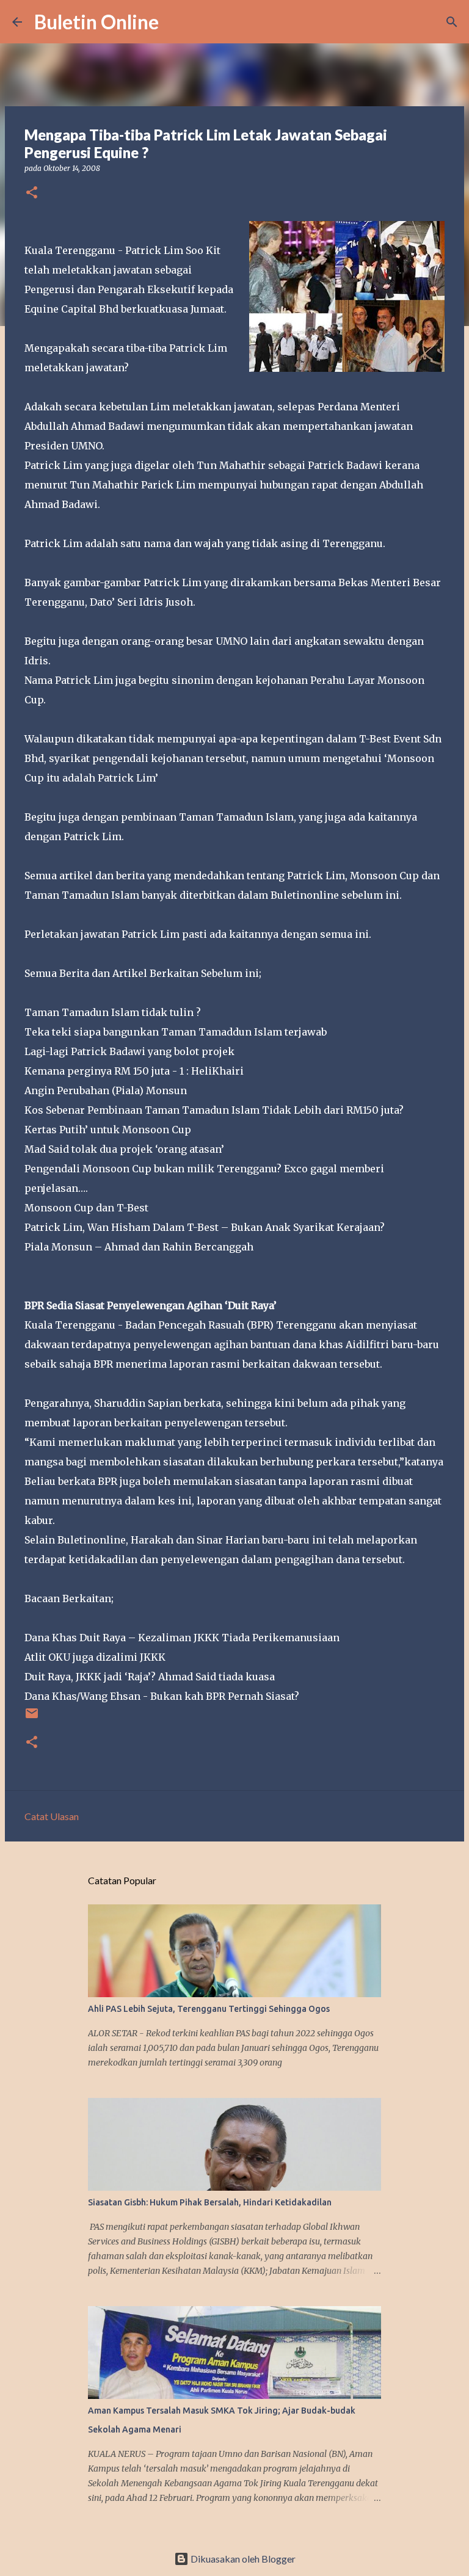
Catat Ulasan (52, 1816)
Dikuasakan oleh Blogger (242, 2559)
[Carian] (176, 22)
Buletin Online (96, 22)
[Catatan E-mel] (32, 1718)
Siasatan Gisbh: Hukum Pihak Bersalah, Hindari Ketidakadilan (210, 2202)
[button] (32, 193)
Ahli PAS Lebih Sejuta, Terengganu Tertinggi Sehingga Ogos (209, 2009)
